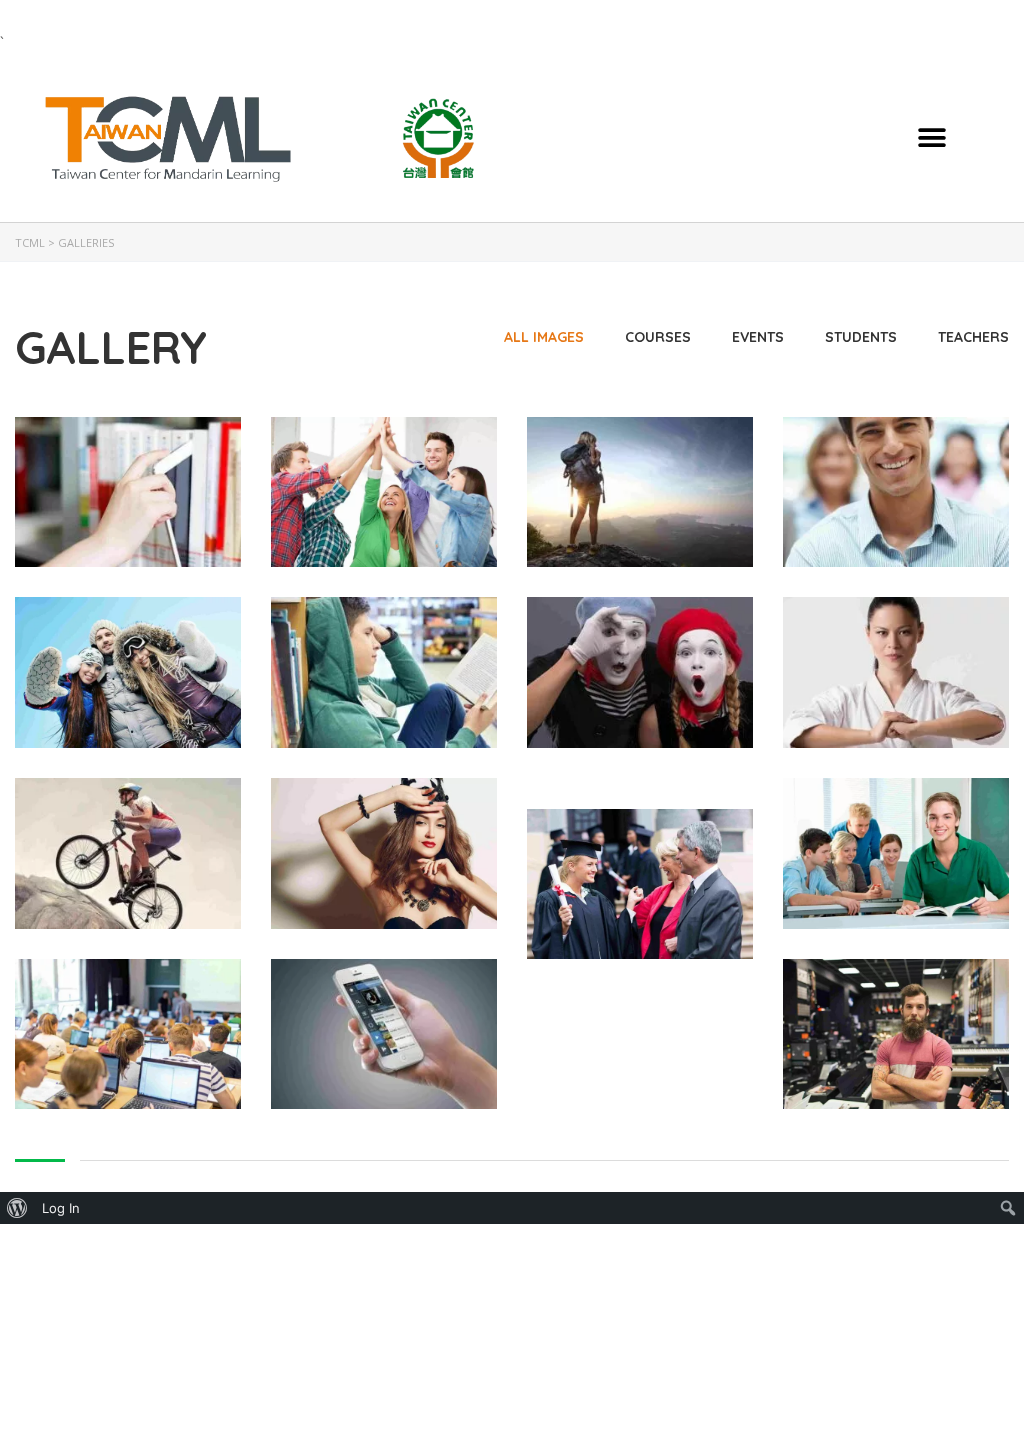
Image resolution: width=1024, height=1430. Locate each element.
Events (758, 337)
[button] (932, 137)
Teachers (973, 337)
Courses (658, 337)
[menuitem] (17, 1208)
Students (861, 337)
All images (544, 337)
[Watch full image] (128, 492)
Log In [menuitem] (61, 1208)
